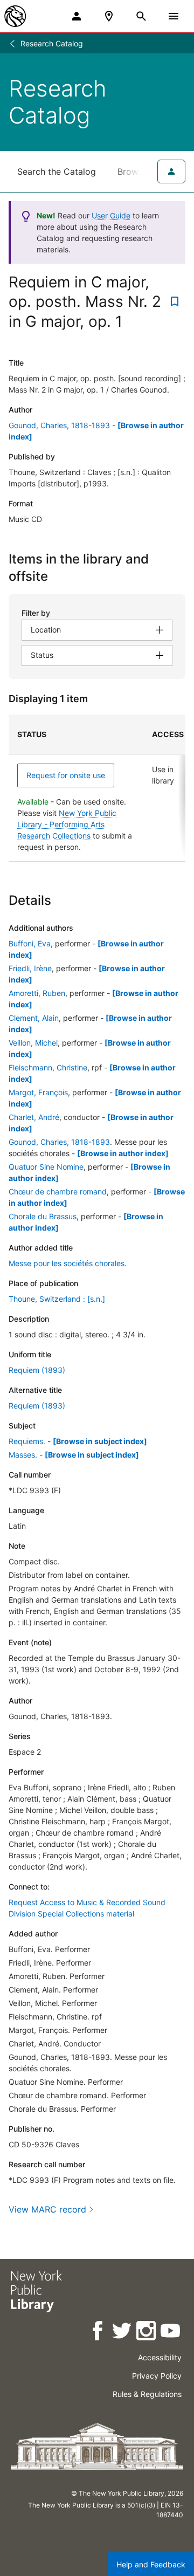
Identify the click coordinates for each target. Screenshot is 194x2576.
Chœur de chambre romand (58, 1191)
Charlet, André (34, 1117)
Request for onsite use (66, 775)
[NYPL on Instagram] (147, 2333)
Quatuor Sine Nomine (46, 1167)
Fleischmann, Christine (48, 1067)
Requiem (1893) (37, 1370)
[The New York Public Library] (15, 16)
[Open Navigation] (174, 16)
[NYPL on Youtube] (171, 2333)
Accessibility (160, 2357)
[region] (97, 788)
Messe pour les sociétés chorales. (68, 1263)
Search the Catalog (57, 171)
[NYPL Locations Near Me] (109, 16)
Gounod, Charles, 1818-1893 (59, 425)
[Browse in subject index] (100, 1441)
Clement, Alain (34, 1018)
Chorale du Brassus (43, 1216)
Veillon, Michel (33, 1043)
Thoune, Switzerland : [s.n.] (57, 1299)
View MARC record (47, 2209)
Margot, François (38, 1092)
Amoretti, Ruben (37, 993)
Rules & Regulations (147, 2394)
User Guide (111, 215)
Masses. (23, 1455)
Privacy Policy (157, 2376)
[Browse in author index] (123, 1153)
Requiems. (27, 1441)
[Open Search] (141, 16)
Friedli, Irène (30, 968)
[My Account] (77, 16)
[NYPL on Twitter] (123, 2333)
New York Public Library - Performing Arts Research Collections (67, 824)
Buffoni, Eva (30, 943)
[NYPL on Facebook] (98, 2333)
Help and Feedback (151, 2564)
